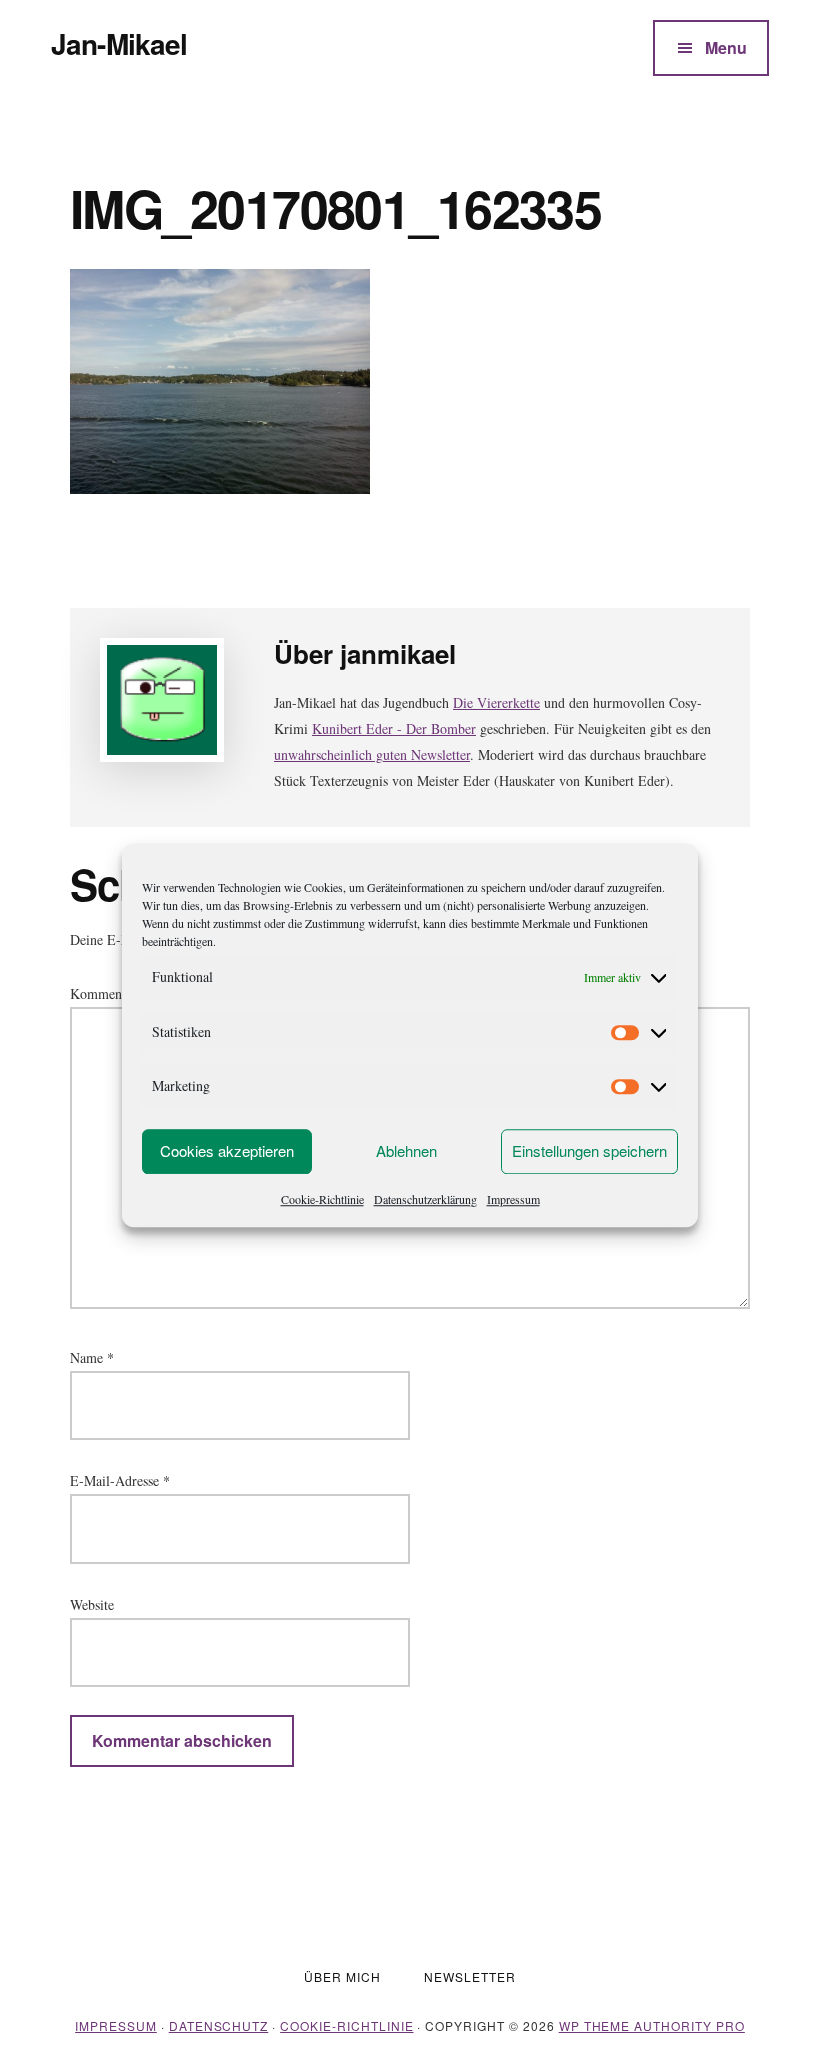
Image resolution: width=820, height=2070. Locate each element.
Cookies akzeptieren (227, 1150)
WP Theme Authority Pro (652, 2025)
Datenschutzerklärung (425, 1199)
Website (92, 1604)
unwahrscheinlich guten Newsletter (372, 754)
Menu (726, 47)
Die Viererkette (496, 702)
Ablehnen (406, 1150)
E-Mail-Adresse (120, 1480)
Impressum (513, 1199)
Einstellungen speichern (589, 1150)
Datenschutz (219, 2025)
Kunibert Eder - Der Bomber (394, 728)
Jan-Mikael (119, 43)
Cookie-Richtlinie (322, 1199)
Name (92, 1357)
